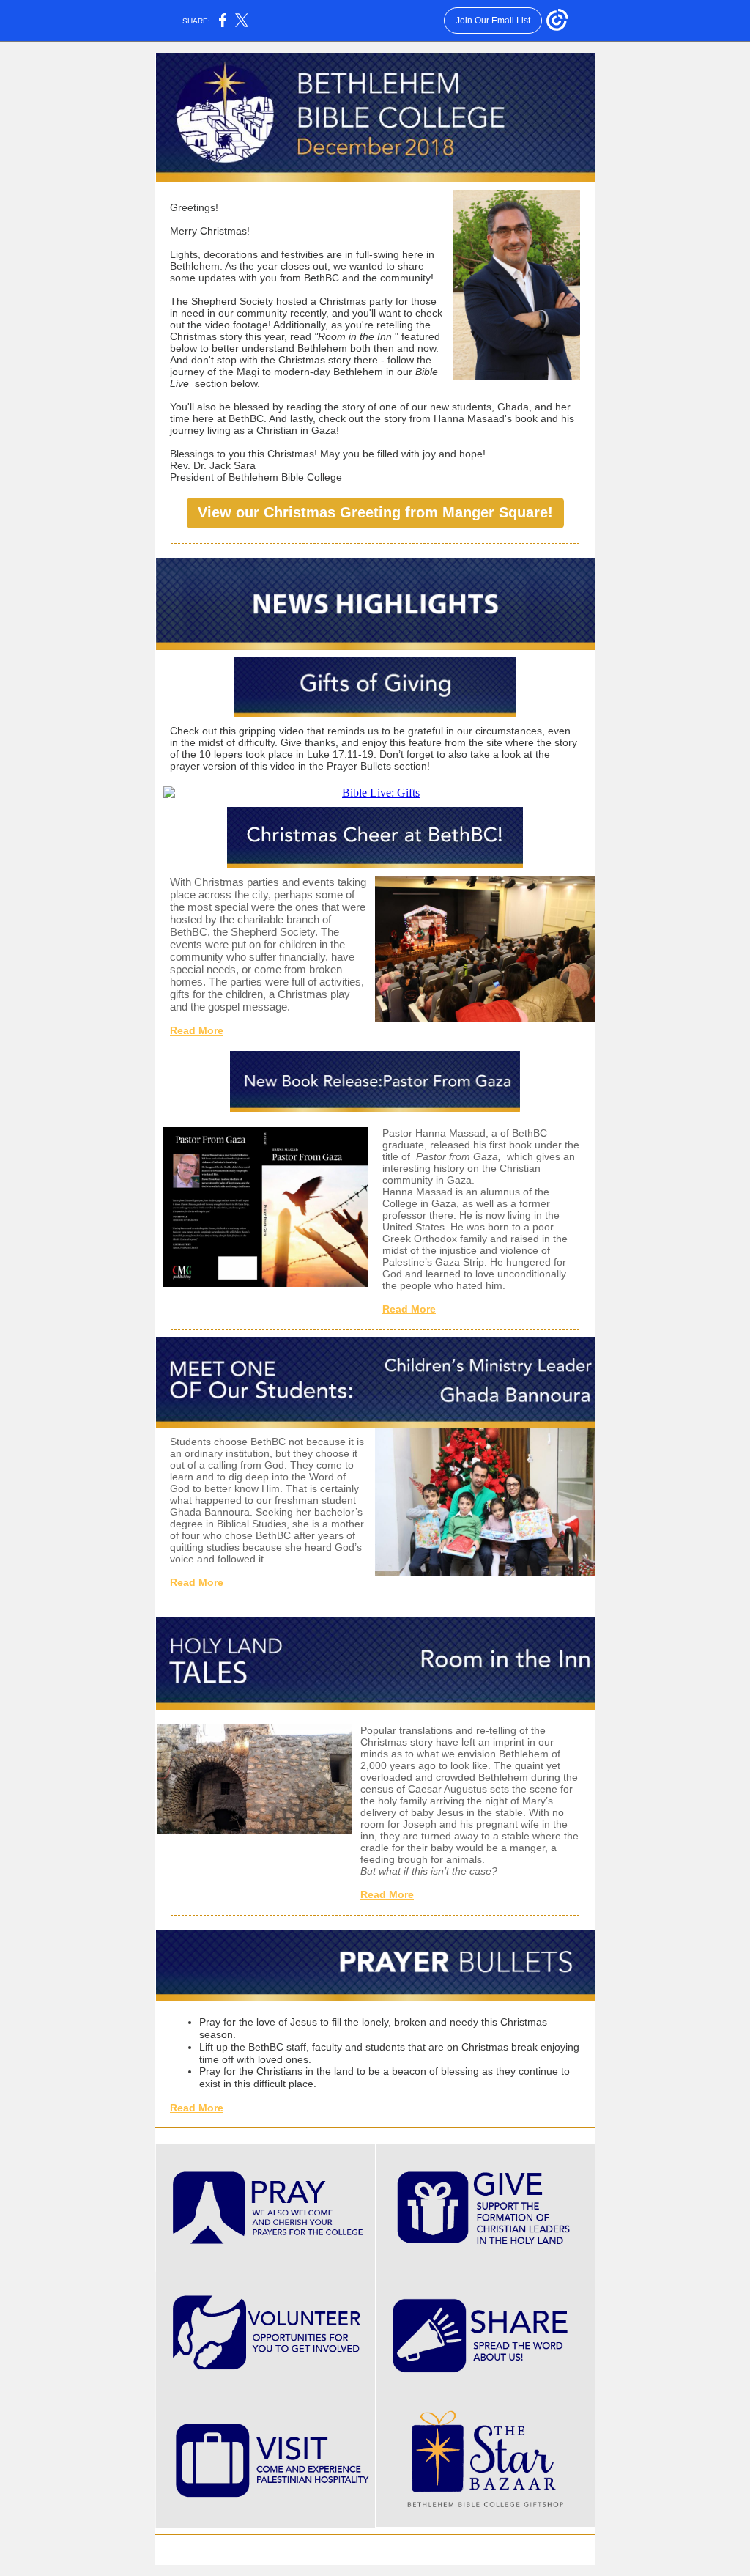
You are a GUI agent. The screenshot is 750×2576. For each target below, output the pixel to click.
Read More (197, 1030)
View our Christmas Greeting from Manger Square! (375, 512)
